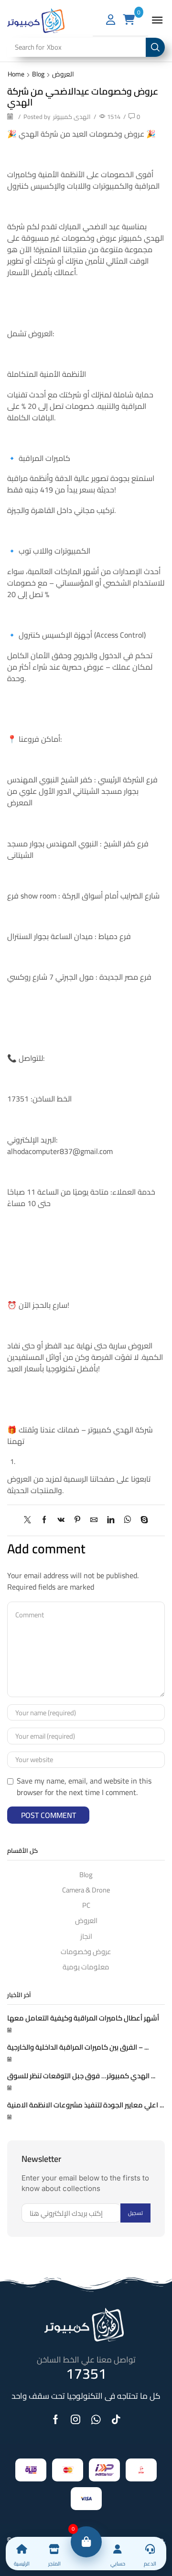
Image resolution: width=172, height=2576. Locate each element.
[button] (157, 20)
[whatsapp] (127, 1520)
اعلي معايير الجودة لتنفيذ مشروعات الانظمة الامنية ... (86, 2105)
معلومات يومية (86, 1966)
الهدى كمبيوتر (72, 117)
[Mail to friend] (94, 1520)
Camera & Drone (86, 1890)
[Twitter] (30, 1520)
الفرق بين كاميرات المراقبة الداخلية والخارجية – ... (78, 2047)
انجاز (86, 1936)
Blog (38, 74)
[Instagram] (75, 2419)
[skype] (142, 1520)
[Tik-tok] (116, 2419)
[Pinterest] (77, 1520)
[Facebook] (44, 1520)
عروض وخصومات (86, 1951)
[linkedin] (111, 1520)
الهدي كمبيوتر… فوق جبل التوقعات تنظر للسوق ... (81, 2076)
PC (86, 1905)
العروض (63, 74)
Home (16, 74)
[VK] (61, 1520)
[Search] (155, 47)
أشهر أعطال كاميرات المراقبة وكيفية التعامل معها (83, 2018)
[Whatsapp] (96, 2419)
